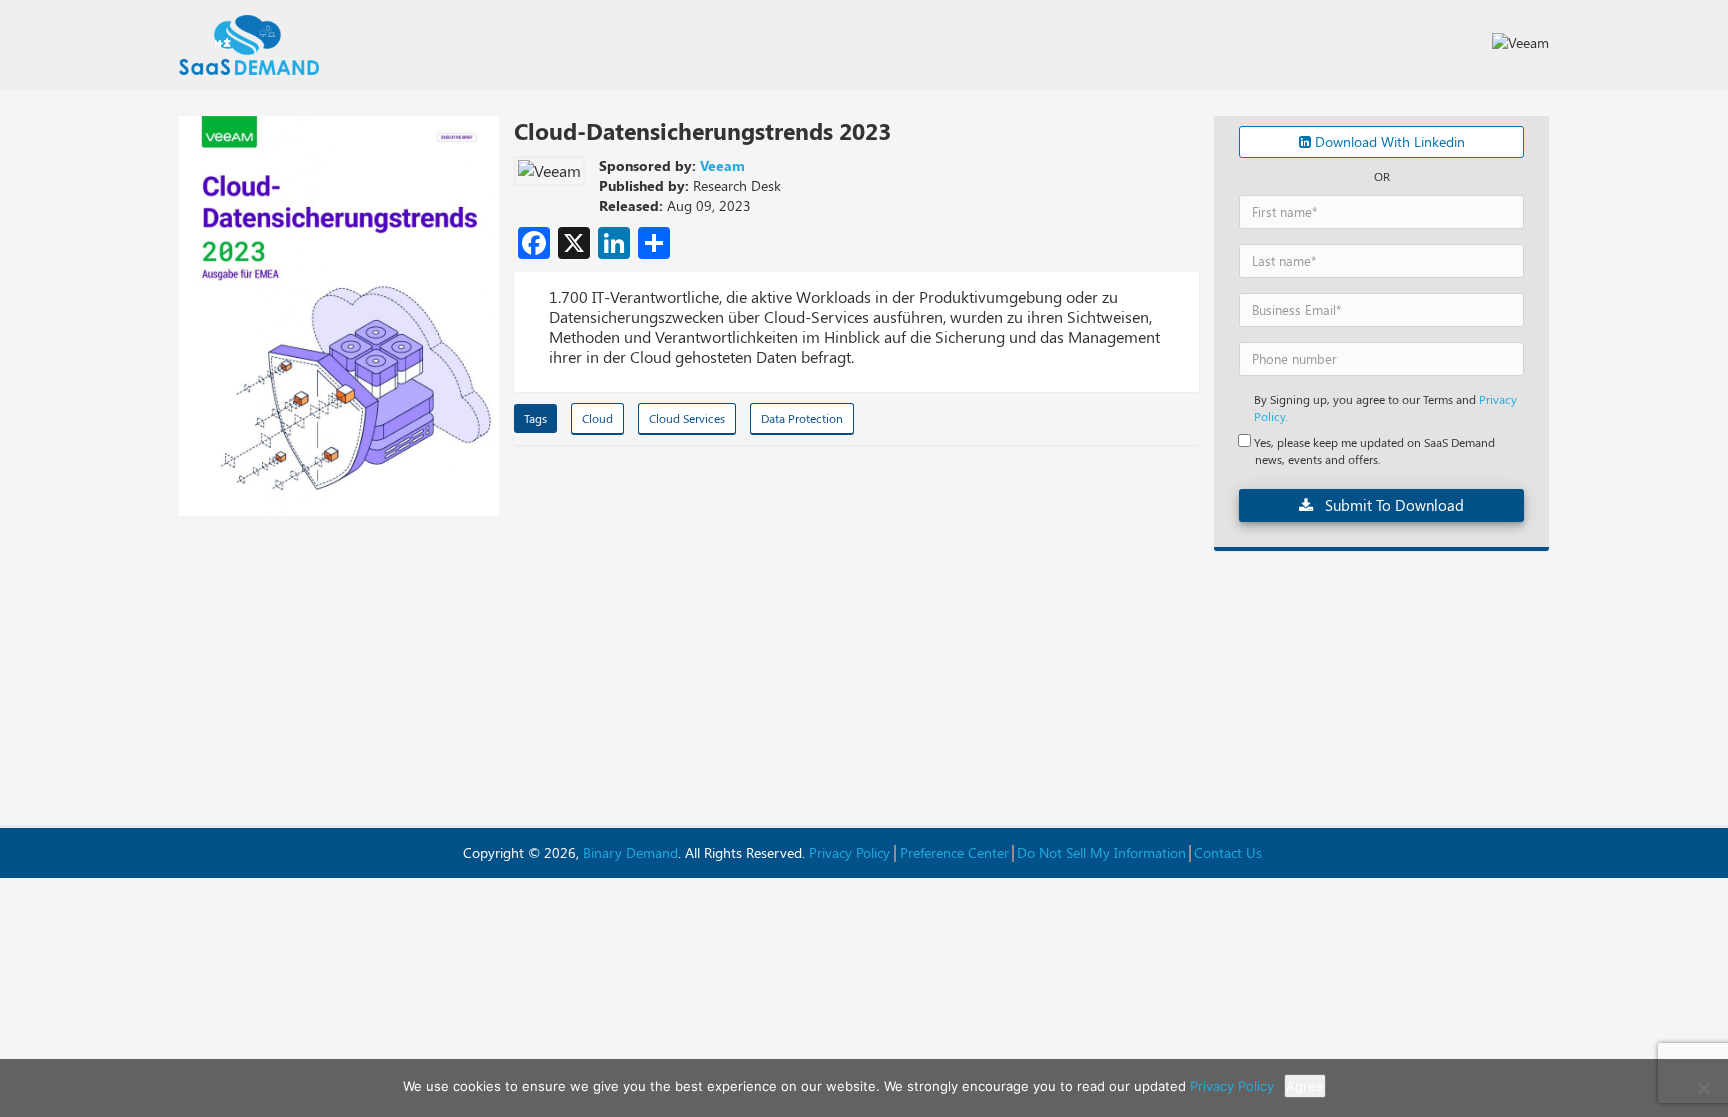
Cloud (597, 418)
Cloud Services (687, 418)
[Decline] (1703, 1088)
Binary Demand (630, 852)
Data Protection (802, 418)
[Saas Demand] (249, 45)
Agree (1305, 1086)
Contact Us (1228, 852)
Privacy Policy (849, 852)
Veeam (722, 165)
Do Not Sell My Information (1101, 852)
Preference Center (954, 852)
